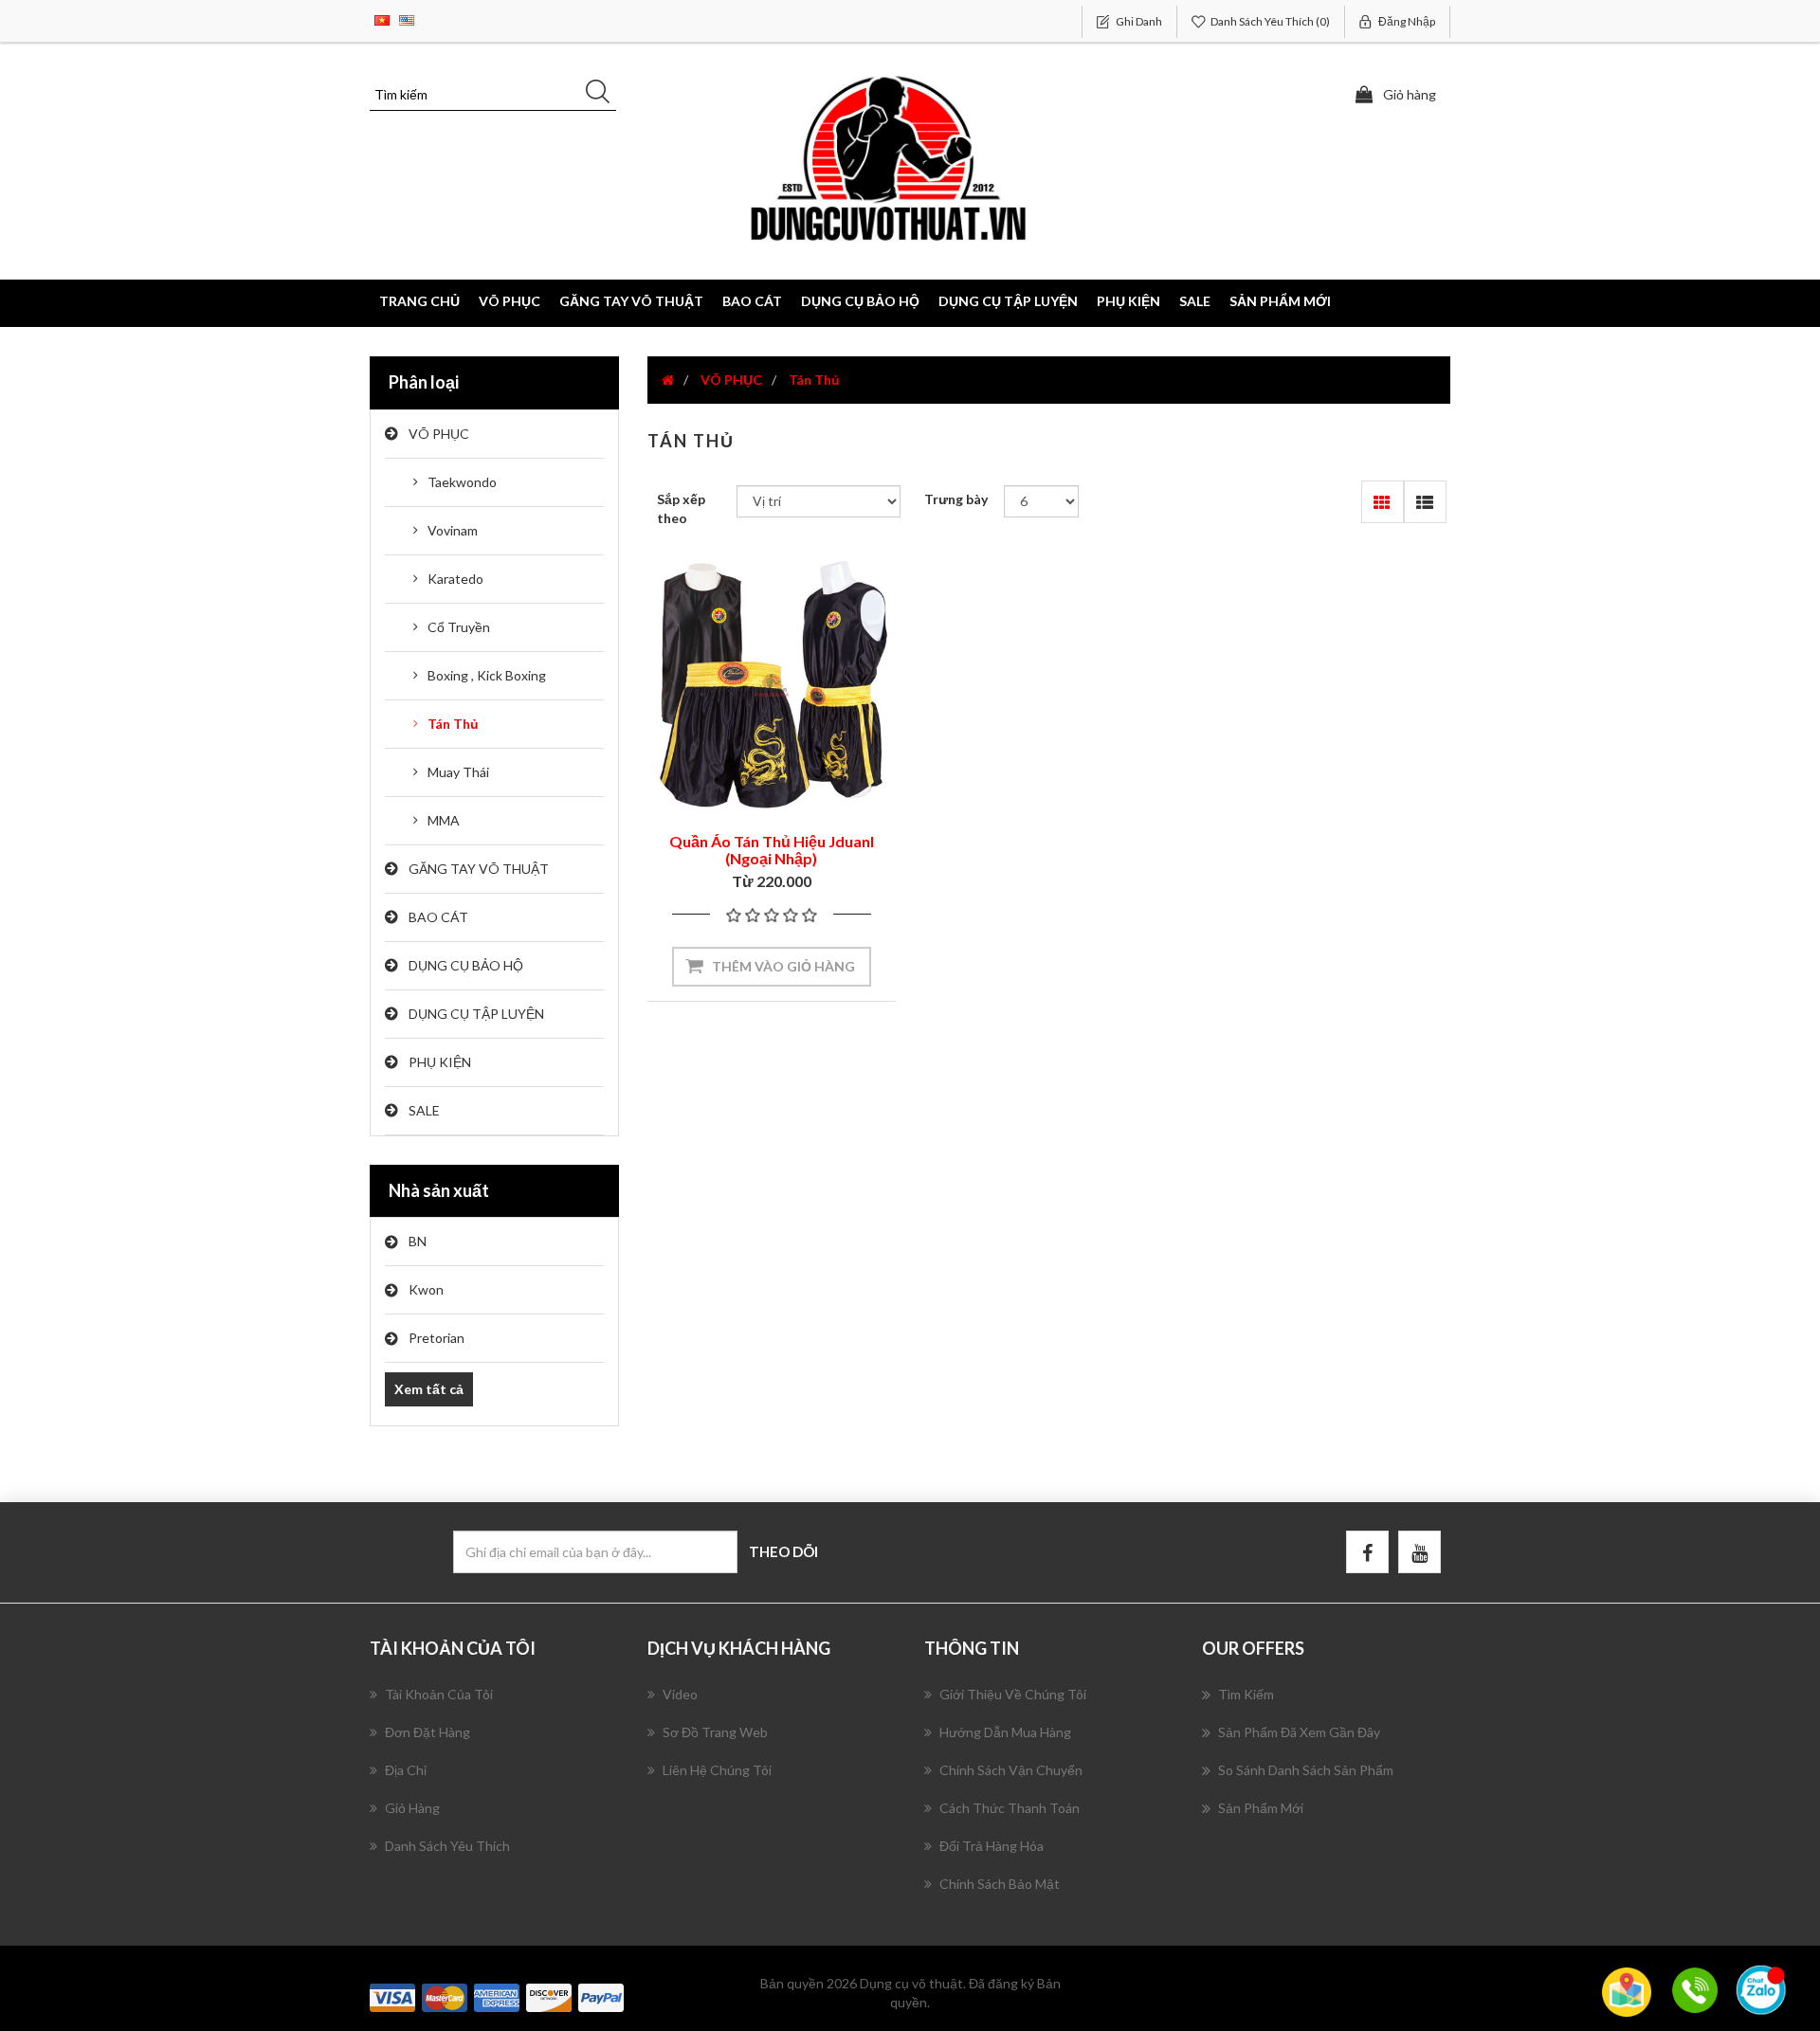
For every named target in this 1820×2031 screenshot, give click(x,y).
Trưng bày (956, 499)
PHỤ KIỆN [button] (1128, 301)
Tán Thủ (453, 724)
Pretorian (437, 1338)
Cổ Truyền (459, 627)
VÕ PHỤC (439, 434)
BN (418, 1241)
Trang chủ (419, 301)
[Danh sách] (1425, 502)
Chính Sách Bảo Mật (1000, 1884)
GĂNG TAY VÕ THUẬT (479, 869)
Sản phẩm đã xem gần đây (1299, 1732)
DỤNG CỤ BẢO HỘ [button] (860, 301)
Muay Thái (458, 772)
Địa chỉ (406, 1770)
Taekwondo (462, 482)
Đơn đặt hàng (428, 1732)
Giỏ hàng (412, 1808)
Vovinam (453, 530)
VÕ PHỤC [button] (510, 301)
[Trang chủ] (668, 380)
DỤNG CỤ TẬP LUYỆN (476, 1014)
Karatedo (455, 579)
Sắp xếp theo (681, 508)
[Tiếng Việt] (382, 18)
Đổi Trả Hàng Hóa (992, 1846)
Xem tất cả (429, 1389)
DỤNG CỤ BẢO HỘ (466, 965)
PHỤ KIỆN (440, 1062)
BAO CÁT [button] (752, 301)
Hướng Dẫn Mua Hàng (1005, 1732)
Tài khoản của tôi (439, 1694)
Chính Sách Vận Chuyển (1011, 1770)
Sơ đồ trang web (715, 1732)
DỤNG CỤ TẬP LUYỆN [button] (1008, 301)
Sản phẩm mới (1280, 301)
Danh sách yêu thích (447, 1846)
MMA (444, 820)
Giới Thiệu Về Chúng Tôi (1013, 1694)
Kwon (426, 1289)
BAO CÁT (438, 917)
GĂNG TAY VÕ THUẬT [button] (631, 301)
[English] (407, 18)
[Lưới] (1383, 502)
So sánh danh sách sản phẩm (1306, 1770)
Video (680, 1694)
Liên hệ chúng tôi (717, 1770)
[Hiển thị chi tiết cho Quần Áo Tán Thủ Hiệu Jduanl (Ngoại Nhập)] (772, 685)
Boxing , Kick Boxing (487, 675)
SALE (1195, 301)
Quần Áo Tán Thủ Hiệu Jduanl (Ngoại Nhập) (772, 850)
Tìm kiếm (1246, 1694)
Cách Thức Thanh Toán (1010, 1808)
